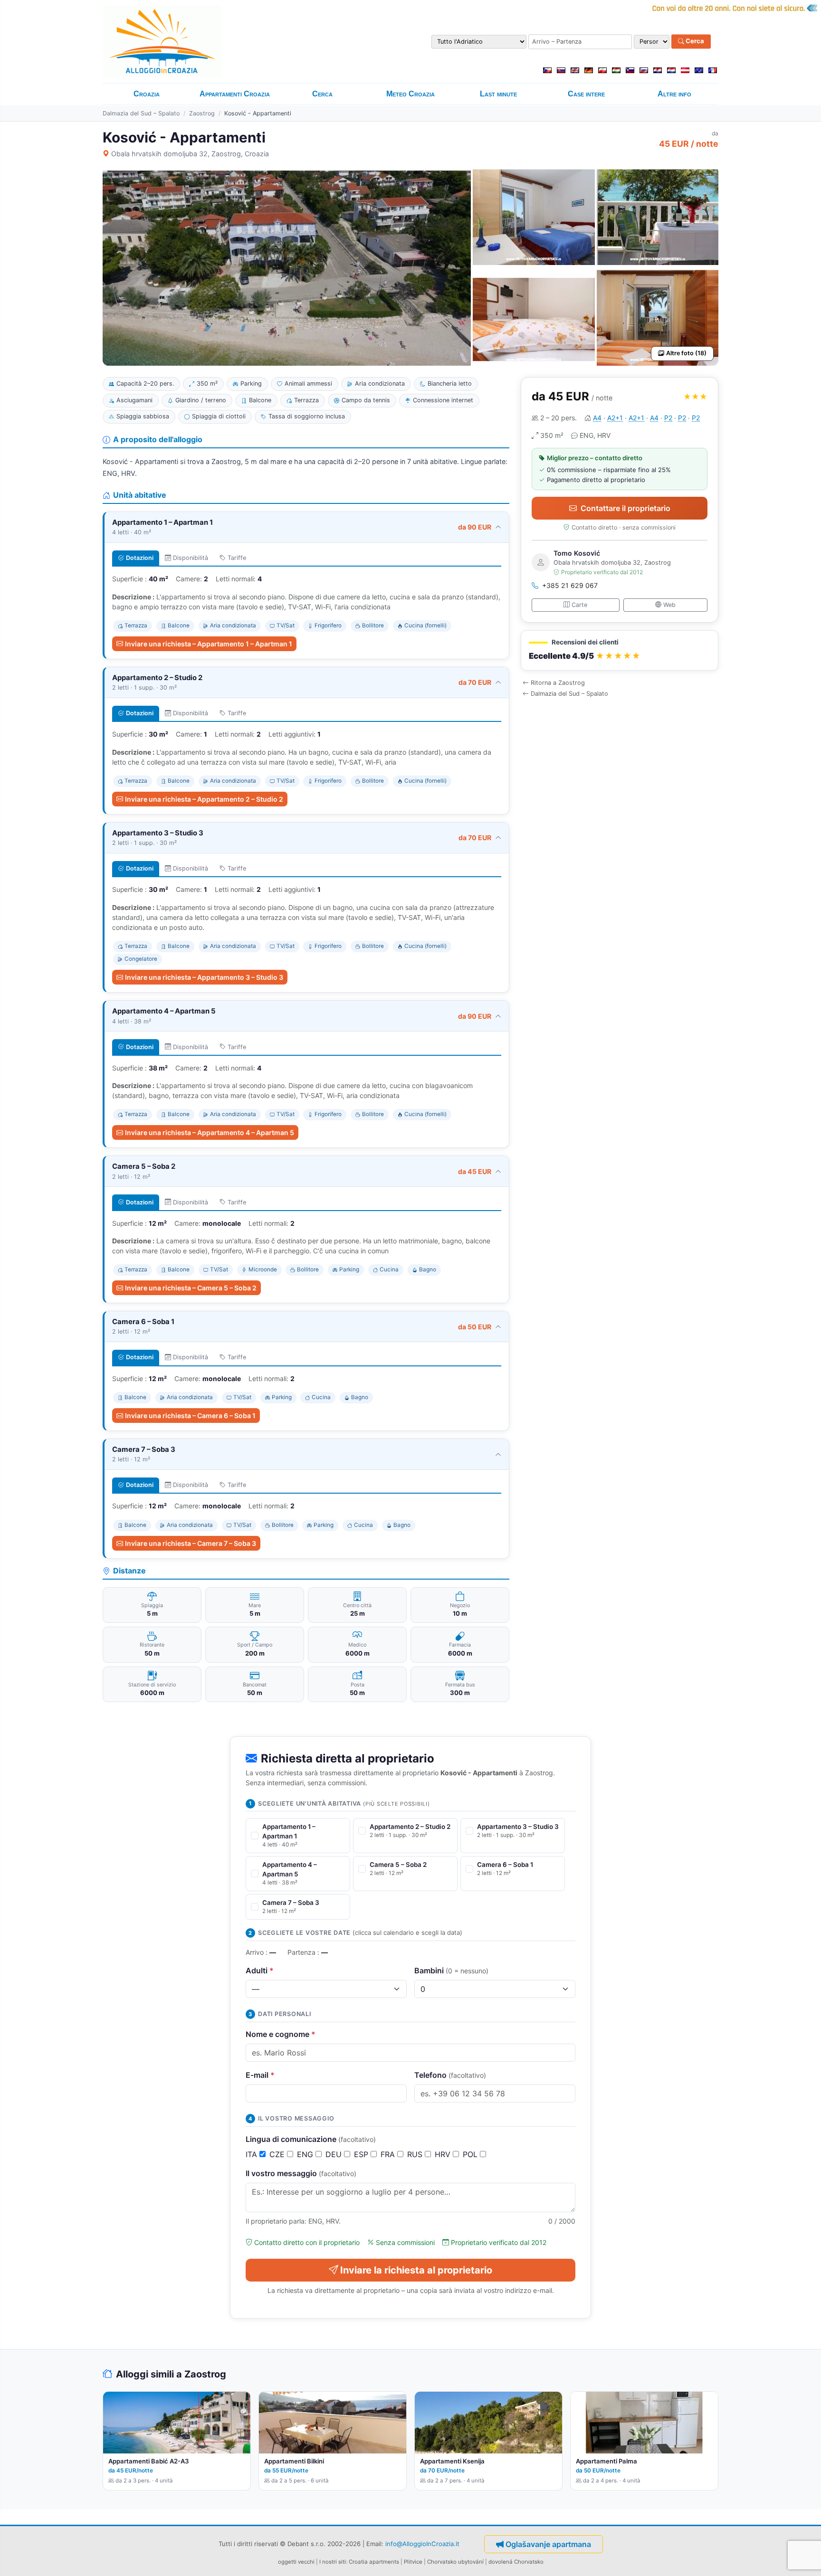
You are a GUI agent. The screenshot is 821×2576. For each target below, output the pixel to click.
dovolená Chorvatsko (516, 2562)
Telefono (450, 2075)
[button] (620, 650)
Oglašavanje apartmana (548, 2544)
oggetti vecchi (296, 2562)
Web (669, 605)
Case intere (586, 94)
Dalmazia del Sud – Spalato (141, 113)
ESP (362, 2154)
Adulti (260, 1970)
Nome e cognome (281, 2034)
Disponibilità (191, 558)
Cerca (694, 41)
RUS (416, 2154)
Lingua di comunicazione (311, 2139)
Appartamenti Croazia (235, 94)
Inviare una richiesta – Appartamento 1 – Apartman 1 (209, 644)
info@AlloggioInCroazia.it (422, 2543)
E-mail (260, 2075)
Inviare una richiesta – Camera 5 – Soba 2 (191, 1288)
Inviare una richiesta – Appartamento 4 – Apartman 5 (210, 1132)
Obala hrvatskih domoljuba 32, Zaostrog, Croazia (190, 154)
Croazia (147, 94)
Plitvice (413, 2562)
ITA (253, 2154)
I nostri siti (333, 2562)
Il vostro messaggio (301, 2173)
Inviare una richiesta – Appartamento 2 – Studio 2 (204, 799)
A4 (597, 418)
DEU (335, 2154)
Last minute (498, 94)
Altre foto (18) (686, 353)
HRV (444, 2154)
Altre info (674, 94)
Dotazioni (140, 558)
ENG (306, 2154)
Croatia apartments (374, 2562)
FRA (389, 2154)
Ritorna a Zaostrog (558, 683)
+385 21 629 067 (570, 585)
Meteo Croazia (410, 94)
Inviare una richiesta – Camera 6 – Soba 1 (190, 1416)
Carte (579, 605)
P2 (668, 418)
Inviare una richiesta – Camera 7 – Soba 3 (191, 1543)
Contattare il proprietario (625, 508)
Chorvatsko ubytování (455, 2562)
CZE (278, 2154)
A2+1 (615, 418)
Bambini (451, 1970)
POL (471, 2154)
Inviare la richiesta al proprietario (416, 2270)
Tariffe (237, 558)
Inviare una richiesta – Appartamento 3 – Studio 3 (204, 977)
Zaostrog (202, 113)
